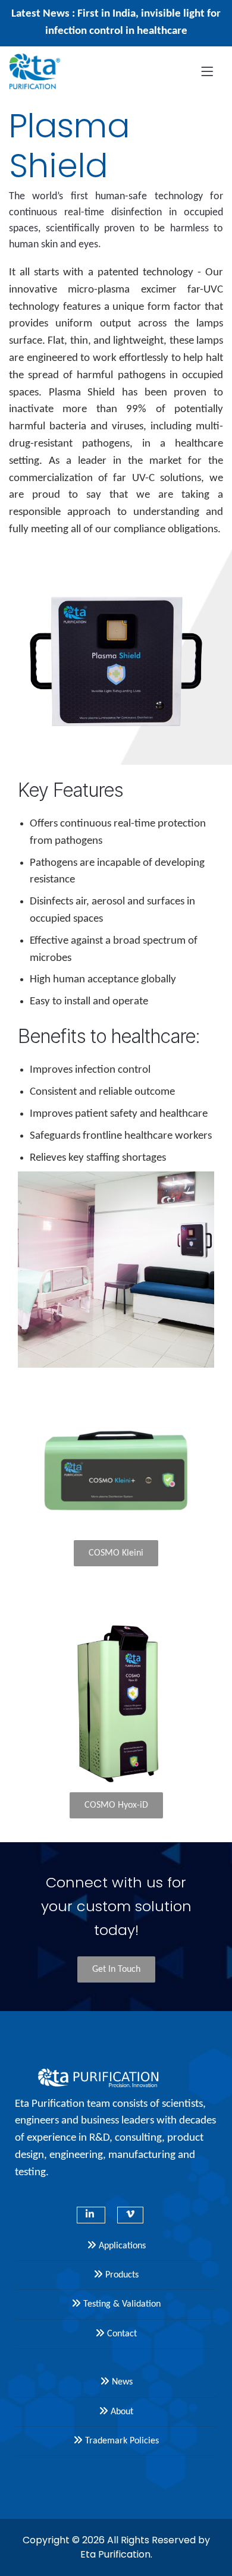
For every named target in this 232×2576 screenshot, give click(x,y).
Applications (121, 2246)
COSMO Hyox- (116, 1805)
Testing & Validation (121, 2304)
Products (121, 2275)
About (121, 2412)
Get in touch (116, 1969)
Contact (121, 2334)
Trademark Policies (121, 2441)
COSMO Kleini (116, 1553)
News (121, 2382)
